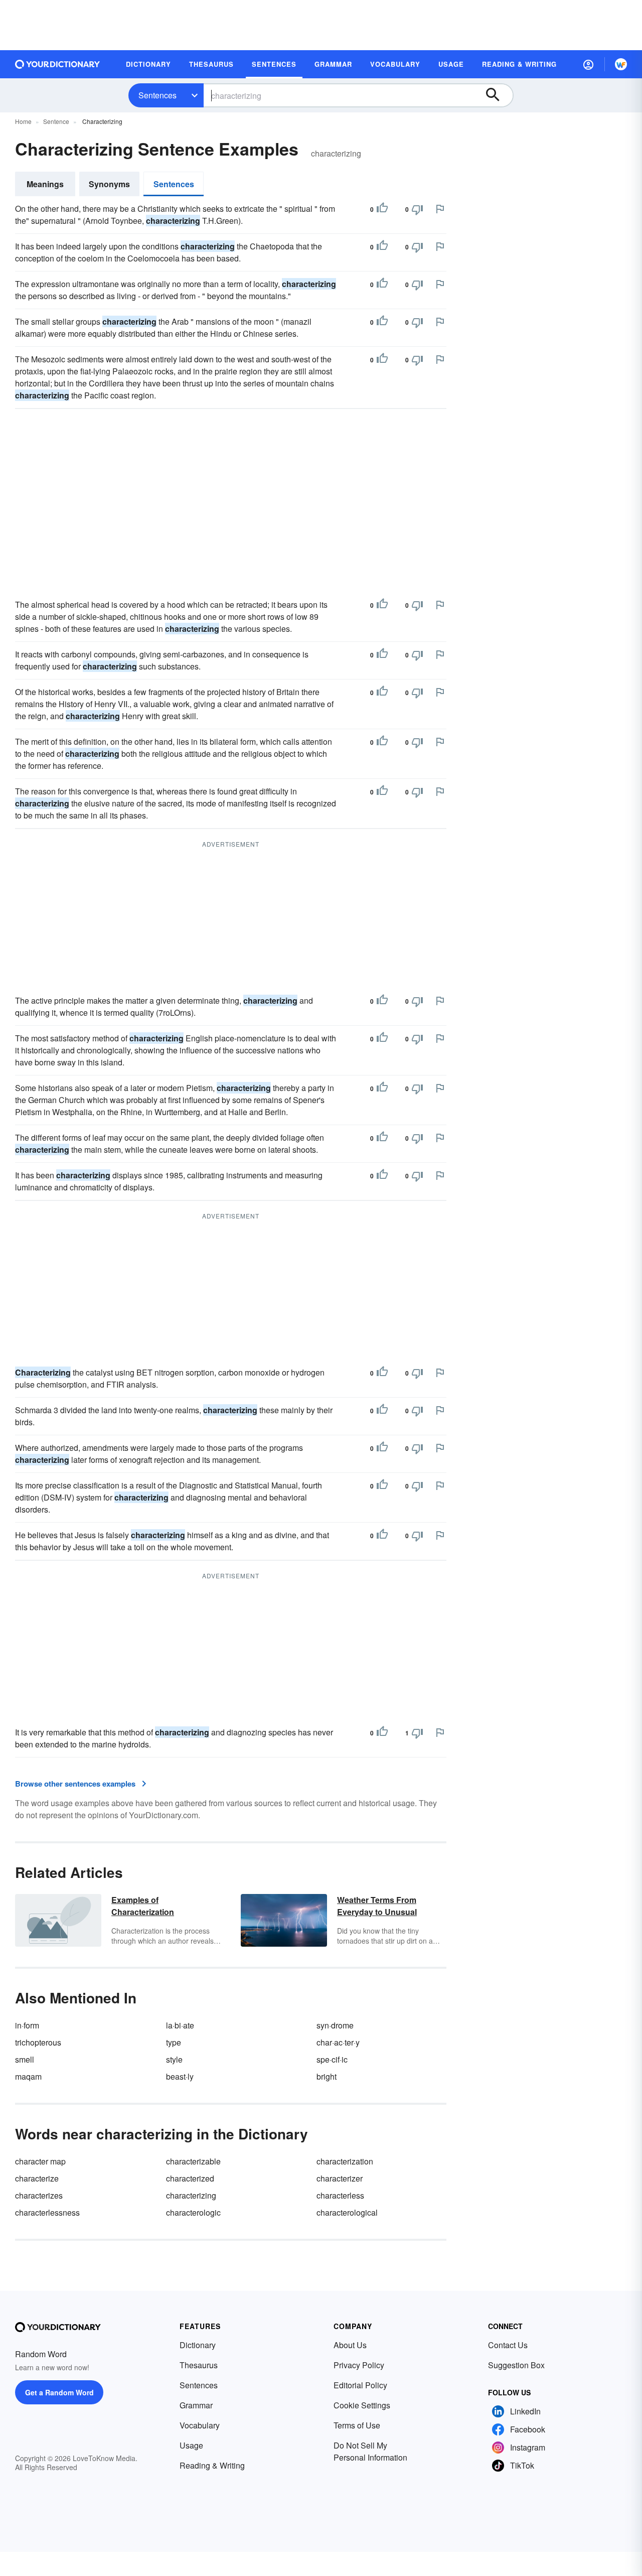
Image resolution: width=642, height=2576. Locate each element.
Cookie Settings (362, 2405)
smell (25, 2059)
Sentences (157, 95)
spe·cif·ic (332, 2059)
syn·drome (335, 2025)
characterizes (39, 2195)
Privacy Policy (359, 2365)
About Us (350, 2345)
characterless (340, 2195)
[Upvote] (382, 209)
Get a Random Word (59, 2392)
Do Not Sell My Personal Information (370, 2451)
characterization (345, 2161)
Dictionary (198, 2345)
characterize (37, 2178)
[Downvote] (417, 209)
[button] (588, 64)
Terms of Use (357, 2425)
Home (23, 121)
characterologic (193, 2212)
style (174, 2059)
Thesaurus (199, 2365)
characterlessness (47, 2212)
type (174, 2042)
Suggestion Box (516, 2365)
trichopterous (38, 2042)
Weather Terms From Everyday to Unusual (377, 1906)
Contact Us (508, 2345)
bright (327, 2076)
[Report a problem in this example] (440, 209)
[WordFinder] (621, 64)
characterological (347, 2212)
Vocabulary (200, 2425)
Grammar (196, 2405)
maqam (28, 2076)
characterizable (193, 2161)
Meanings (45, 184)
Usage (191, 2445)
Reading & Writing (212, 2465)
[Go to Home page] (58, 64)
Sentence (56, 121)
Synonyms (109, 184)
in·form (27, 2025)
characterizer (340, 2178)
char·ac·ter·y (338, 2042)
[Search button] (498, 95)
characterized (190, 2178)
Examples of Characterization (143, 1906)
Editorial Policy (360, 2385)
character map (40, 2161)
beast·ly (180, 2076)
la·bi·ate (180, 2025)
